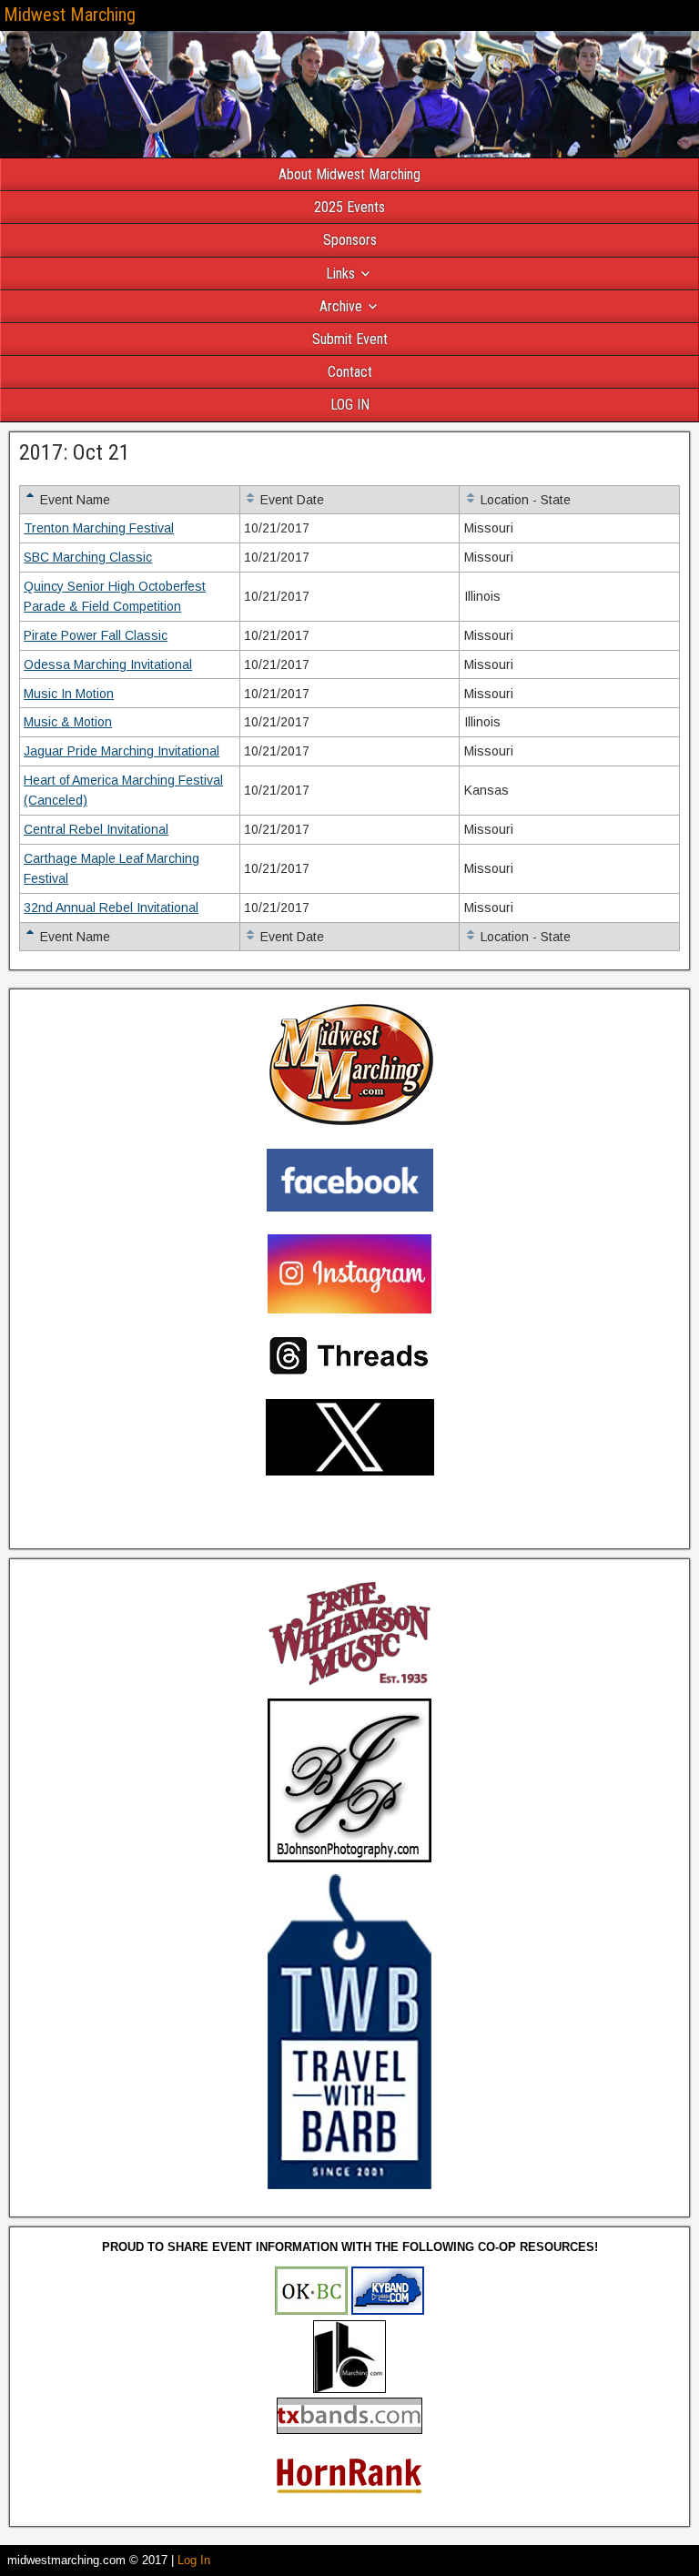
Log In (194, 2560)
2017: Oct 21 (75, 452)
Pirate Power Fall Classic (96, 635)
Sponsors (350, 240)
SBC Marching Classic (88, 557)
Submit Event (350, 339)
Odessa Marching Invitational (108, 664)
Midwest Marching (70, 15)
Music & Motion (68, 722)
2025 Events (349, 207)
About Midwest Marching (349, 174)
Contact (350, 372)
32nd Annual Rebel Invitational (111, 908)
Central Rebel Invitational (96, 829)
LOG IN (350, 405)
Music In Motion (69, 694)
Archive (341, 306)
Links (340, 274)
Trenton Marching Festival (99, 528)
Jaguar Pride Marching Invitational (122, 751)
